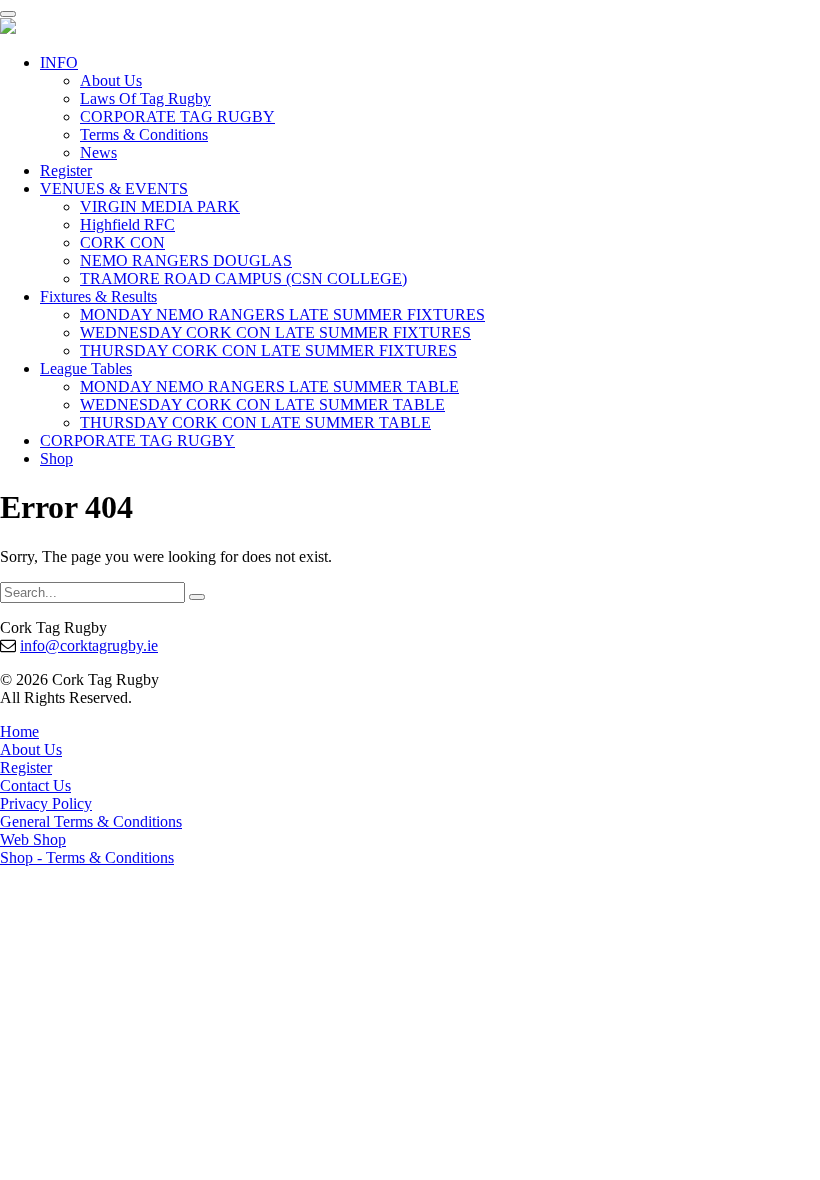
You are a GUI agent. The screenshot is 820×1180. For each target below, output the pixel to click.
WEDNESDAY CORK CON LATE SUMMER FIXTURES (275, 332)
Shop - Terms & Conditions (87, 857)
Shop (56, 458)
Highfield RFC (127, 224)
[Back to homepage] (8, 28)
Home (19, 731)
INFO (59, 62)
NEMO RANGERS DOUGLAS (186, 260)
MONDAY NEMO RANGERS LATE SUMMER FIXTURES (282, 314)
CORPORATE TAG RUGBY (177, 116)
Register (66, 170)
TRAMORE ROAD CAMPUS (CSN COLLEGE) (243, 278)
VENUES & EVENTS (114, 188)
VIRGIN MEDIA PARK (160, 206)
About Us (111, 80)
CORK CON (122, 242)
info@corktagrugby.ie (89, 645)
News (98, 152)
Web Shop (33, 839)
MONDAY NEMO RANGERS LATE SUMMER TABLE (269, 386)
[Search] (197, 597)
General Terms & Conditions (91, 821)
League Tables (86, 368)
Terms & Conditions (144, 134)
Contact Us (35, 785)
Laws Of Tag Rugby (145, 98)
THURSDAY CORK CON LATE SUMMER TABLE (255, 422)
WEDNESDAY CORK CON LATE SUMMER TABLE (262, 404)
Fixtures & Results (98, 296)
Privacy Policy (46, 803)
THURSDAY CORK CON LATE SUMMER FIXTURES (268, 350)
